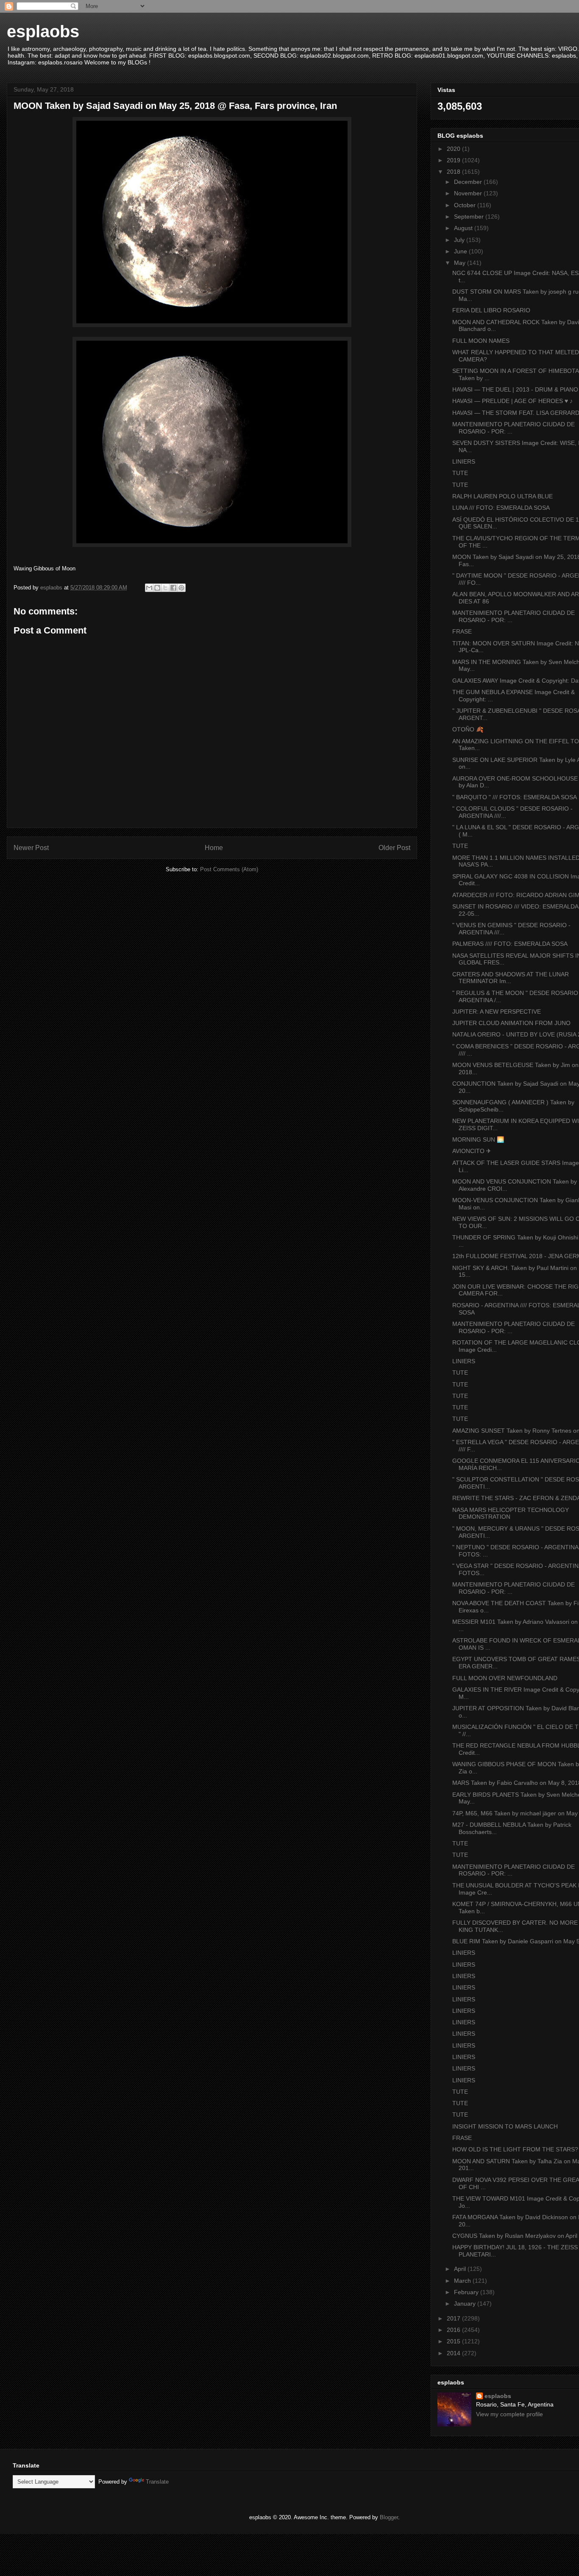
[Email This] (149, 588)
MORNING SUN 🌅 (478, 1139)
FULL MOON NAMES (481, 341)
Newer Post (31, 848)
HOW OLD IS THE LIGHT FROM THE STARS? (515, 2149)
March (463, 2281)
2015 (454, 2341)
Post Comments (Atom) (229, 869)
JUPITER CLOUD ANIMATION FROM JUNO (511, 1023)
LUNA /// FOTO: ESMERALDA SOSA (501, 508)
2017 (454, 2318)
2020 (454, 149)
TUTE (460, 473)
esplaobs (43, 31)
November (469, 193)
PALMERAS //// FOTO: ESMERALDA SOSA (510, 944)
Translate (157, 2482)
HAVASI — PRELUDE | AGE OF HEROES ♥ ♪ (512, 401)
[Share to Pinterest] (181, 588)
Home (214, 848)
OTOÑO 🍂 (468, 729)
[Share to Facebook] (173, 588)
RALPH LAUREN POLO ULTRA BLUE (502, 496)
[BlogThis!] (157, 588)
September (470, 217)
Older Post (394, 848)
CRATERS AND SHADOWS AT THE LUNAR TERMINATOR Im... (511, 978)
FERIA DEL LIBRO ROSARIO (491, 310)
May (461, 263)
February (467, 2292)
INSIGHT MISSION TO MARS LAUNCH (505, 2126)
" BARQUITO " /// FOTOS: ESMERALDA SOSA (515, 797)
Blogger (389, 2517)
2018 (454, 172)
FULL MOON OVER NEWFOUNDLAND (505, 1678)
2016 (454, 2330)
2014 (454, 2353)
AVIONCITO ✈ (472, 1151)
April (461, 2269)
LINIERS (464, 461)
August (464, 228)
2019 (454, 160)
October (466, 205)
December (469, 182)
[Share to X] (165, 588)
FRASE (462, 631)
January (466, 2304)
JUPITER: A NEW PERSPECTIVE (497, 1012)
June (461, 251)
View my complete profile (509, 2414)
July (460, 240)
